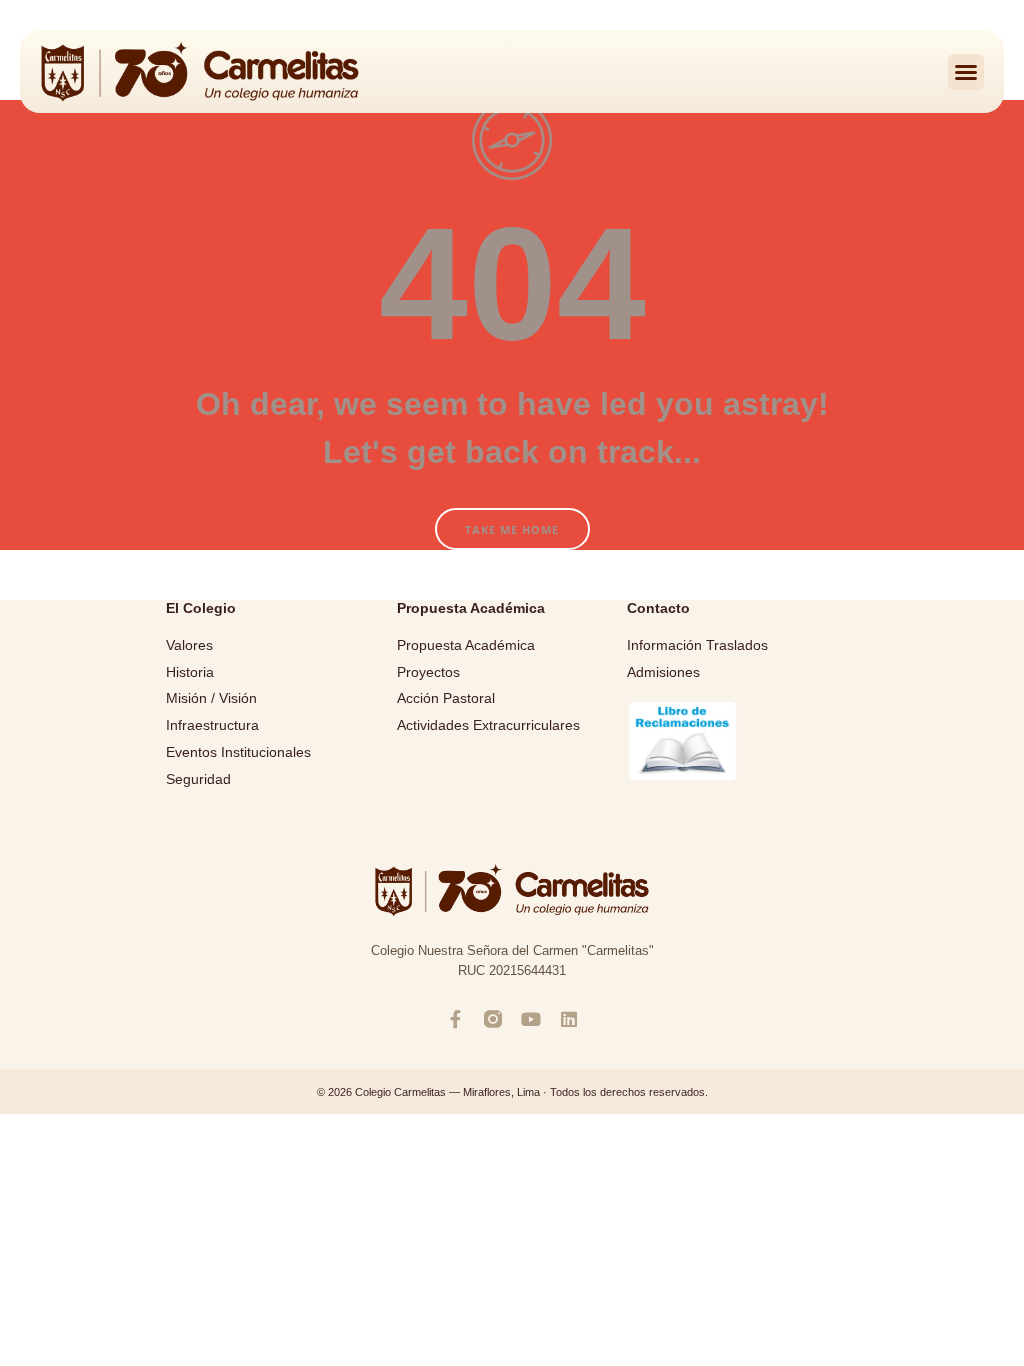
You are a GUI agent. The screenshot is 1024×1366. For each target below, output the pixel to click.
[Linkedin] (569, 1019)
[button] (966, 72)
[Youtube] (531, 1019)
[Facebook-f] (455, 1019)
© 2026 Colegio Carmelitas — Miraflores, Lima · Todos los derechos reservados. (512, 1092)
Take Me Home (512, 529)
